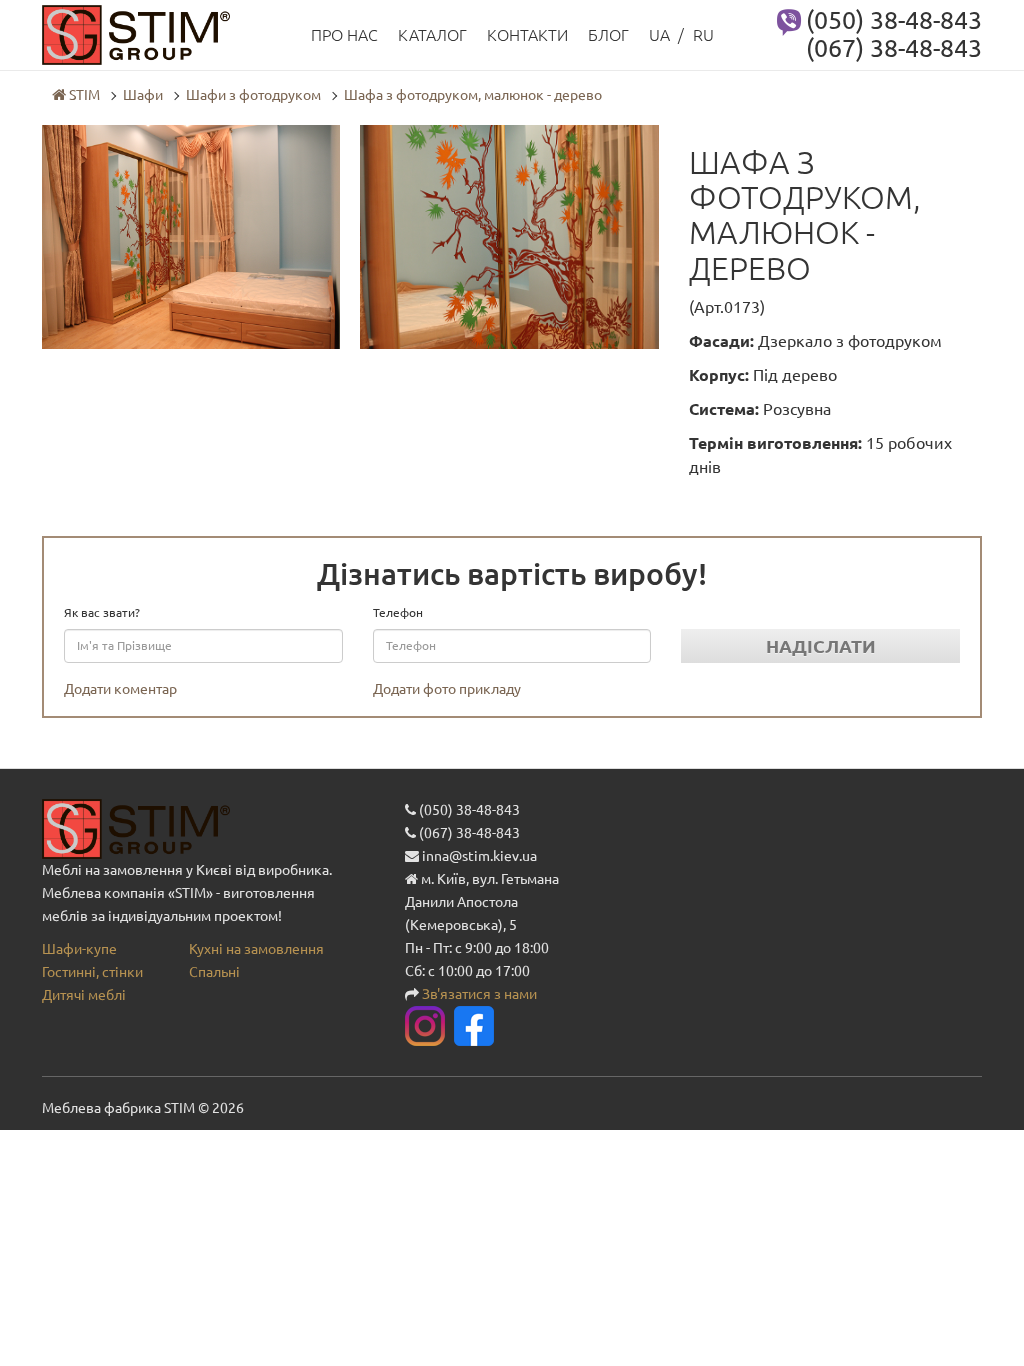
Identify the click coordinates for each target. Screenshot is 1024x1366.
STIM (83, 95)
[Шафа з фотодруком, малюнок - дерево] (191, 236)
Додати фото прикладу (447, 689)
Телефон (398, 612)
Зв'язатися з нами (479, 994)
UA (659, 35)
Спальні (214, 972)
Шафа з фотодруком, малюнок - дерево (473, 95)
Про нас (344, 35)
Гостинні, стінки (92, 972)
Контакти (527, 35)
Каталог (432, 35)
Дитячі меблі (84, 995)
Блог (608, 35)
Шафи (143, 95)
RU (703, 35)
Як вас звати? (102, 612)
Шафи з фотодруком (253, 95)
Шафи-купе (79, 949)
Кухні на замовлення (256, 949)
